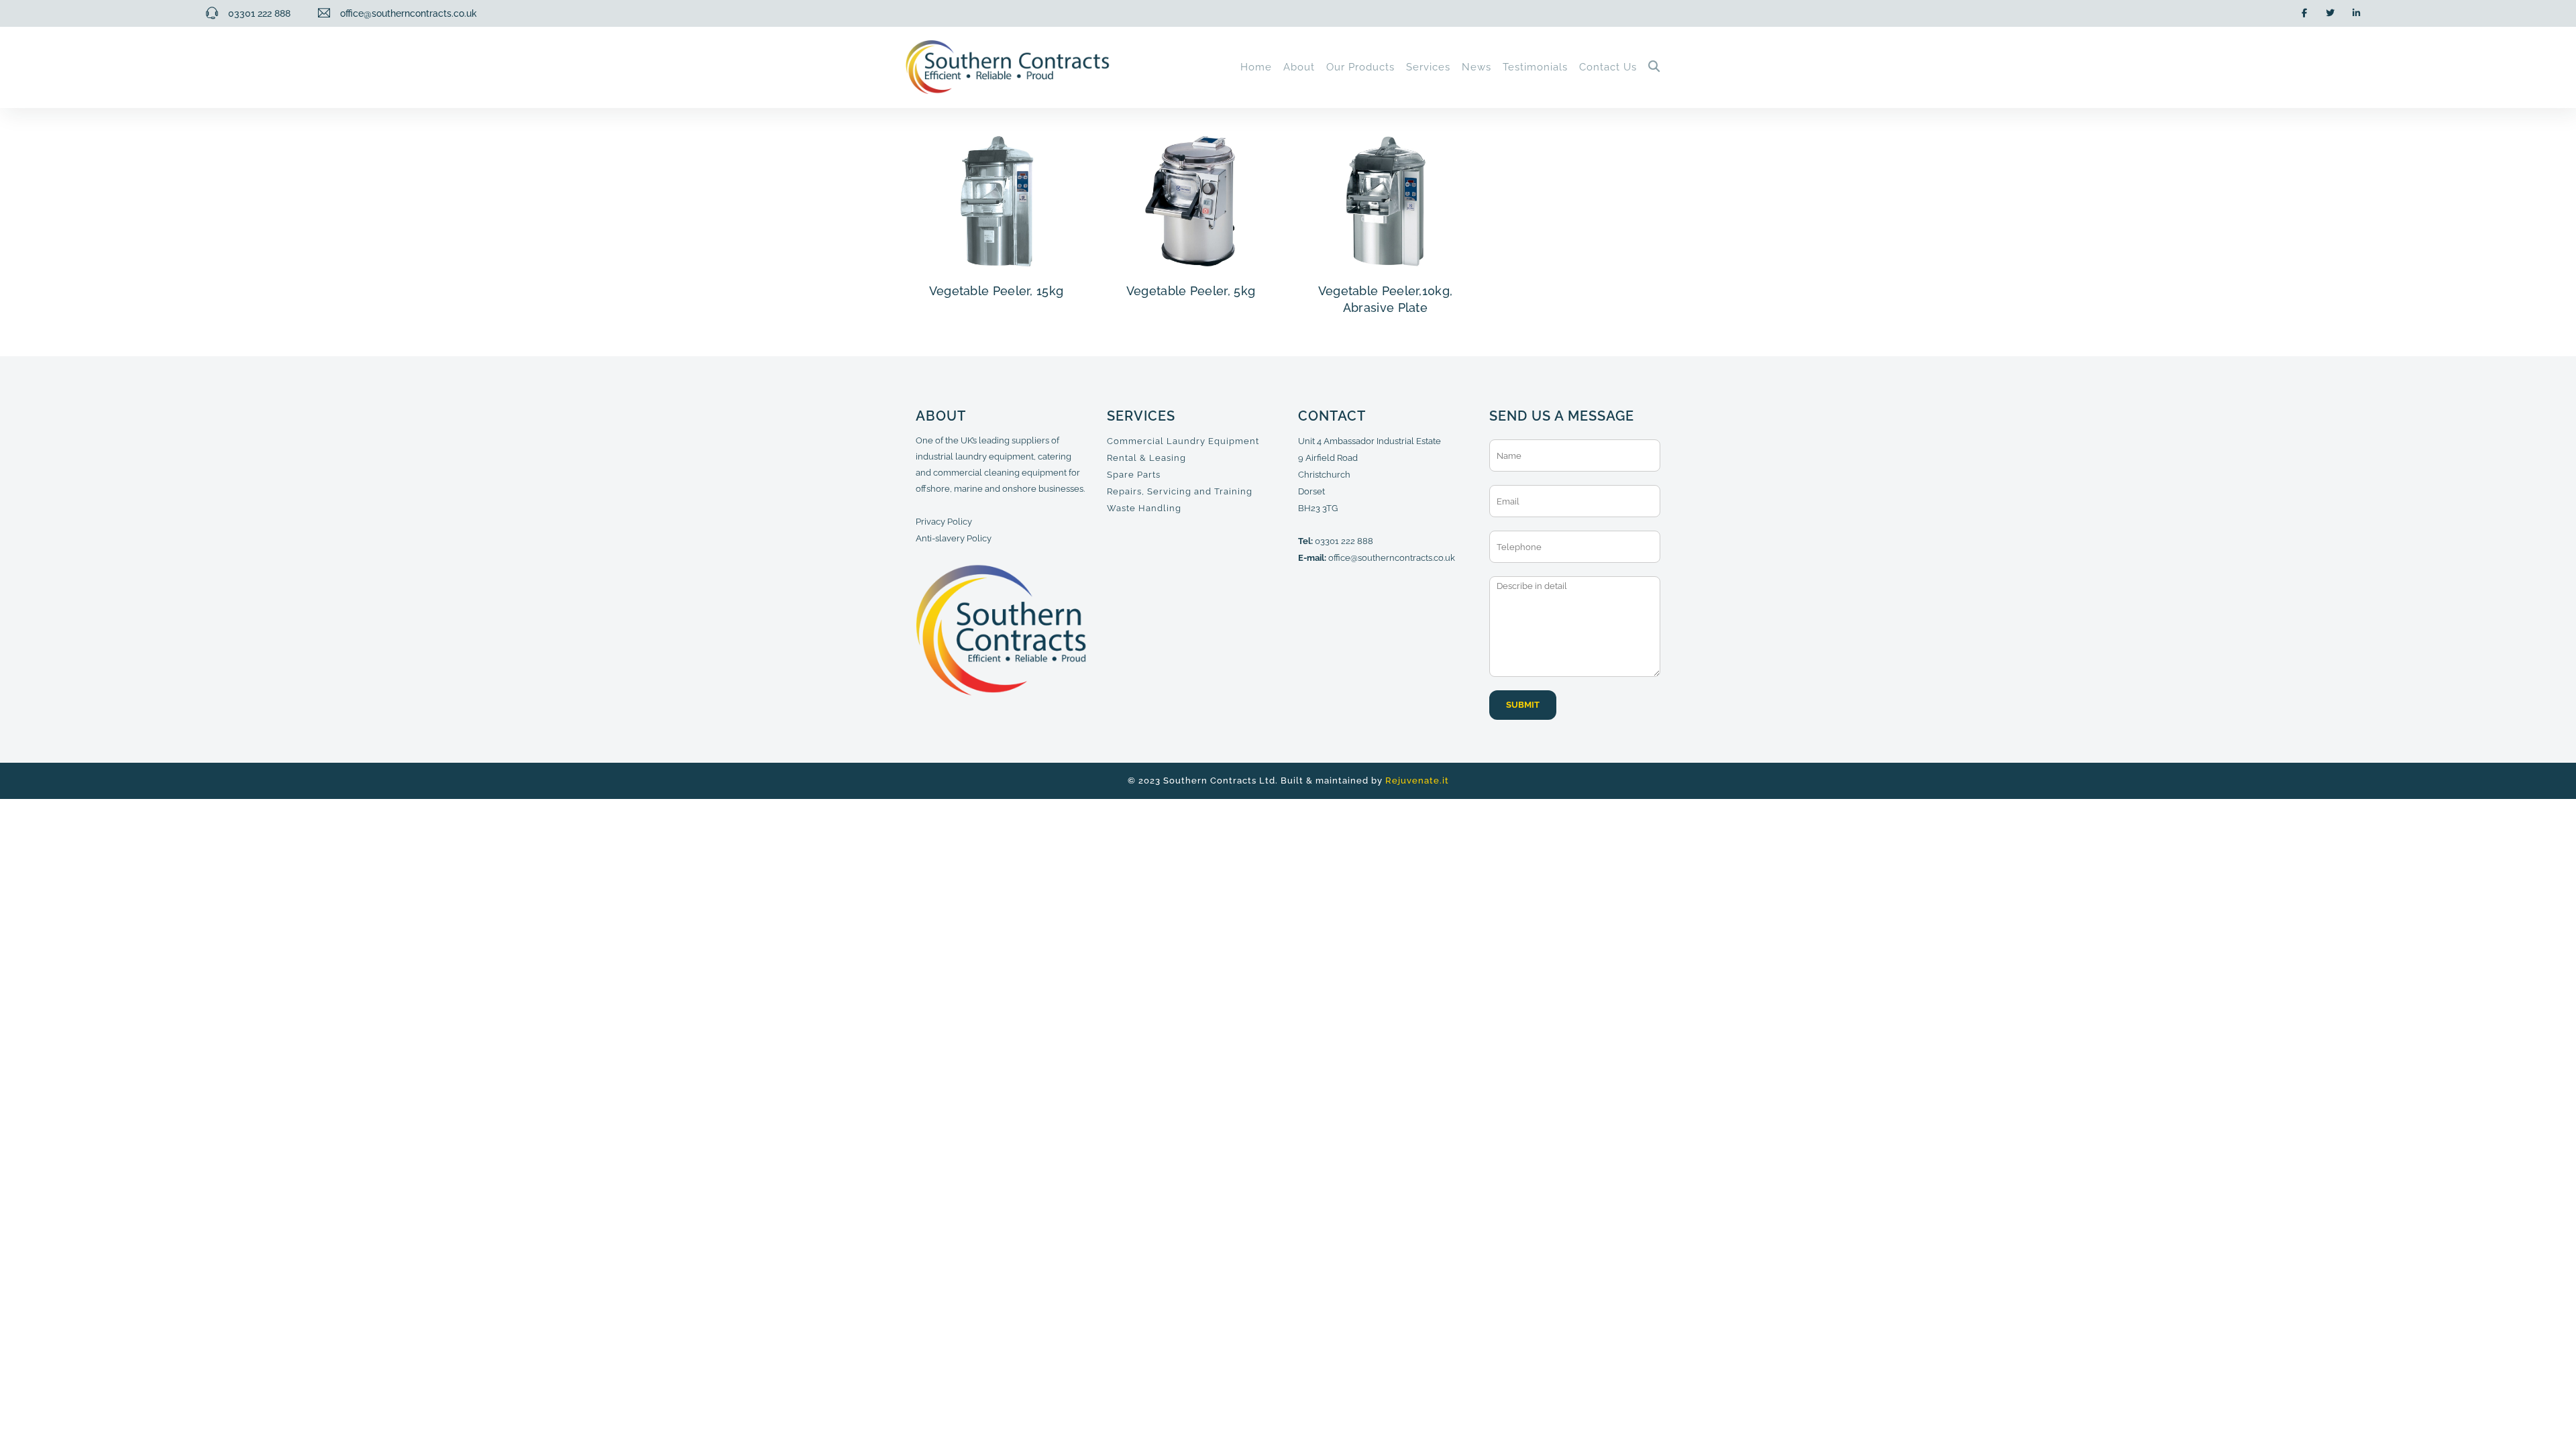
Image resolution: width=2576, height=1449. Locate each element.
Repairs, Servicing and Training (1180, 491)
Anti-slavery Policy (954, 538)
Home (1256, 67)
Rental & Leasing (1146, 458)
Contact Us (1608, 67)
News (1477, 67)
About (1299, 67)
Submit (1523, 705)
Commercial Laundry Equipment (1183, 441)
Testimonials (1535, 67)
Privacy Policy (944, 522)
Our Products (1360, 67)
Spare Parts (1134, 475)
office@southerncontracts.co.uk (1392, 558)
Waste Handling (1144, 508)
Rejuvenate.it (1417, 781)
